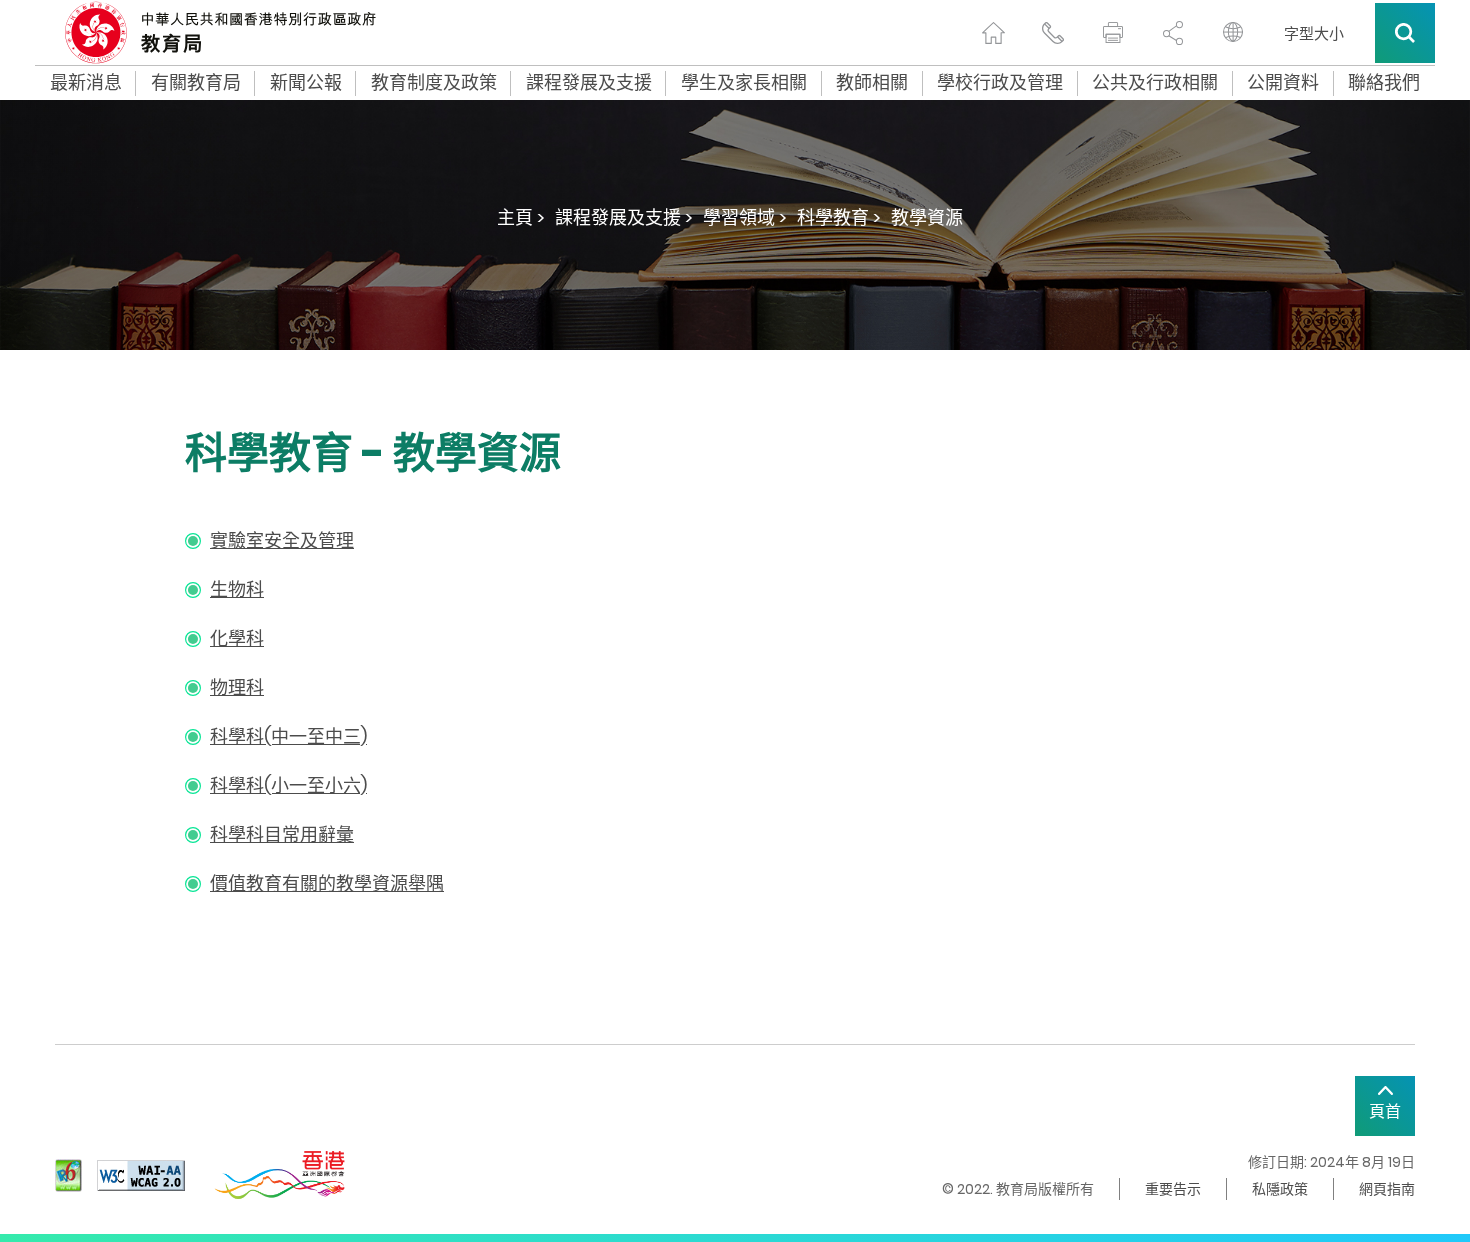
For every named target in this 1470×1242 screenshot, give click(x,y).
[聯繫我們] (1053, 33)
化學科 (237, 638)
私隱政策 (1280, 1189)
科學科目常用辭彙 (282, 834)
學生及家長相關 (744, 83)
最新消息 (86, 83)
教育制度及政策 (434, 83)
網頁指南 (1387, 1189)
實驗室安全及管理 (282, 540)
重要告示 (1173, 1189)
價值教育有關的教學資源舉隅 (327, 883)
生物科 (237, 589)
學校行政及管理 (1000, 83)
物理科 (237, 687)
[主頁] (993, 33)
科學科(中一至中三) (288, 736)
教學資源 (927, 217)
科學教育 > (839, 217)
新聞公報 (306, 83)
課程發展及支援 (589, 83)
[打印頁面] (1113, 33)
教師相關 (872, 83)
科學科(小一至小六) (288, 785)
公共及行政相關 (1155, 83)
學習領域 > (745, 217)
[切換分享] (1173, 33)
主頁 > (521, 217)
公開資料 (1283, 83)
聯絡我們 (1384, 83)
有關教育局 (196, 83)
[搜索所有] (1405, 33)
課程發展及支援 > (624, 217)
